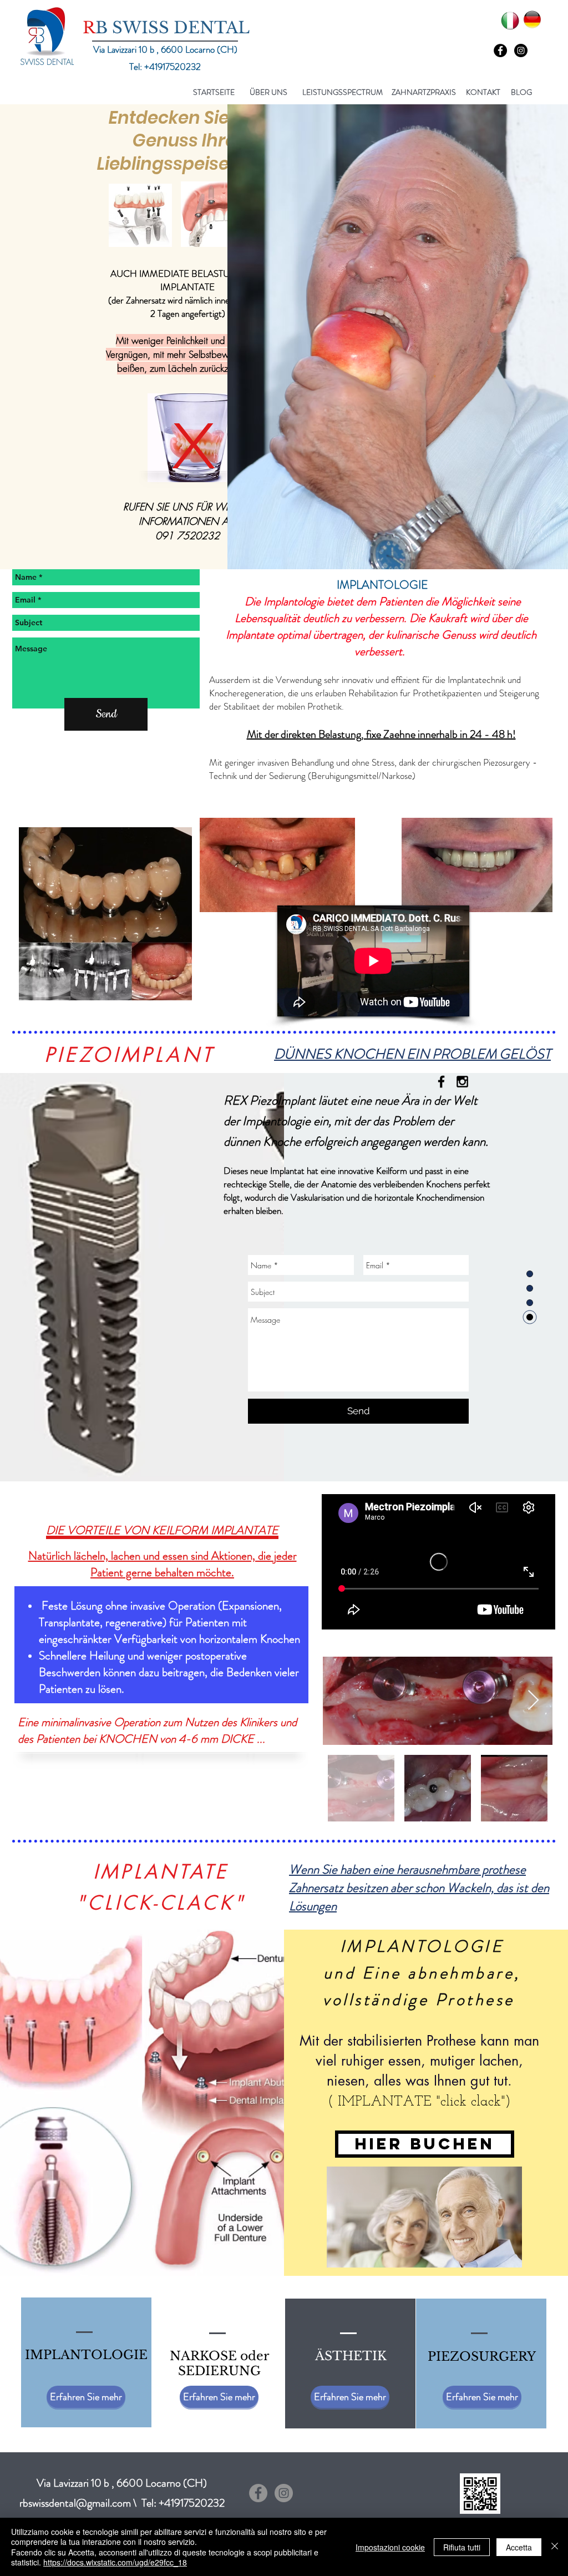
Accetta (519, 2547)
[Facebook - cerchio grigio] (258, 2493)
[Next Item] (533, 1701)
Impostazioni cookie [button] (390, 2547)
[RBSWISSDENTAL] (462, 1082)
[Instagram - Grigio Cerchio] (284, 2493)
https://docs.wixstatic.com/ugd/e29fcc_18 (115, 2562)
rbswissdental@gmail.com (75, 2503)
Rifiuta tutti (462, 2547)
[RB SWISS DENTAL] (441, 1082)
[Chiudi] (555, 2547)
